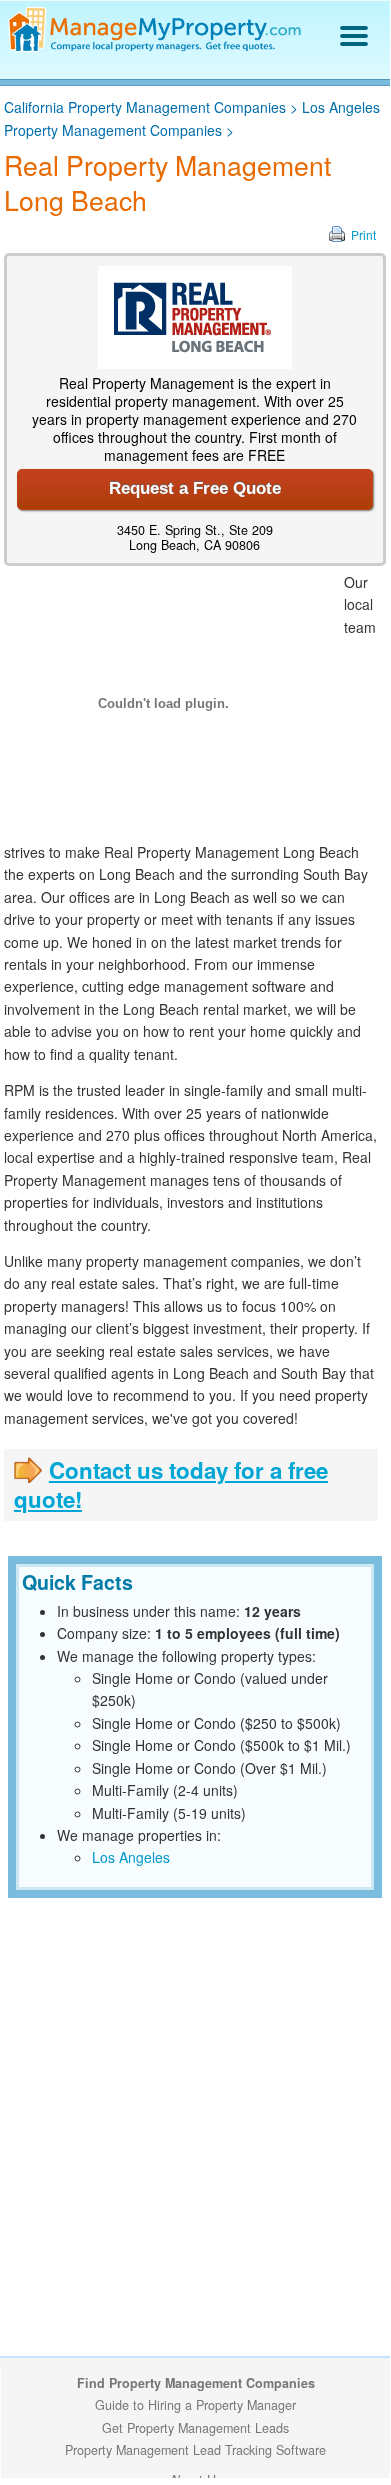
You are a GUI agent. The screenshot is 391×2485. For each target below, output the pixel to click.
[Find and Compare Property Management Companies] (157, 47)
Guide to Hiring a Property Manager (195, 2405)
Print (363, 234)
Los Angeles (131, 1857)
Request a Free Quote (195, 488)
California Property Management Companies (145, 107)
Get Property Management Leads (195, 2428)
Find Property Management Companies (196, 2383)
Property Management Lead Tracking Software (195, 2450)
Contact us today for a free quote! (171, 1484)
